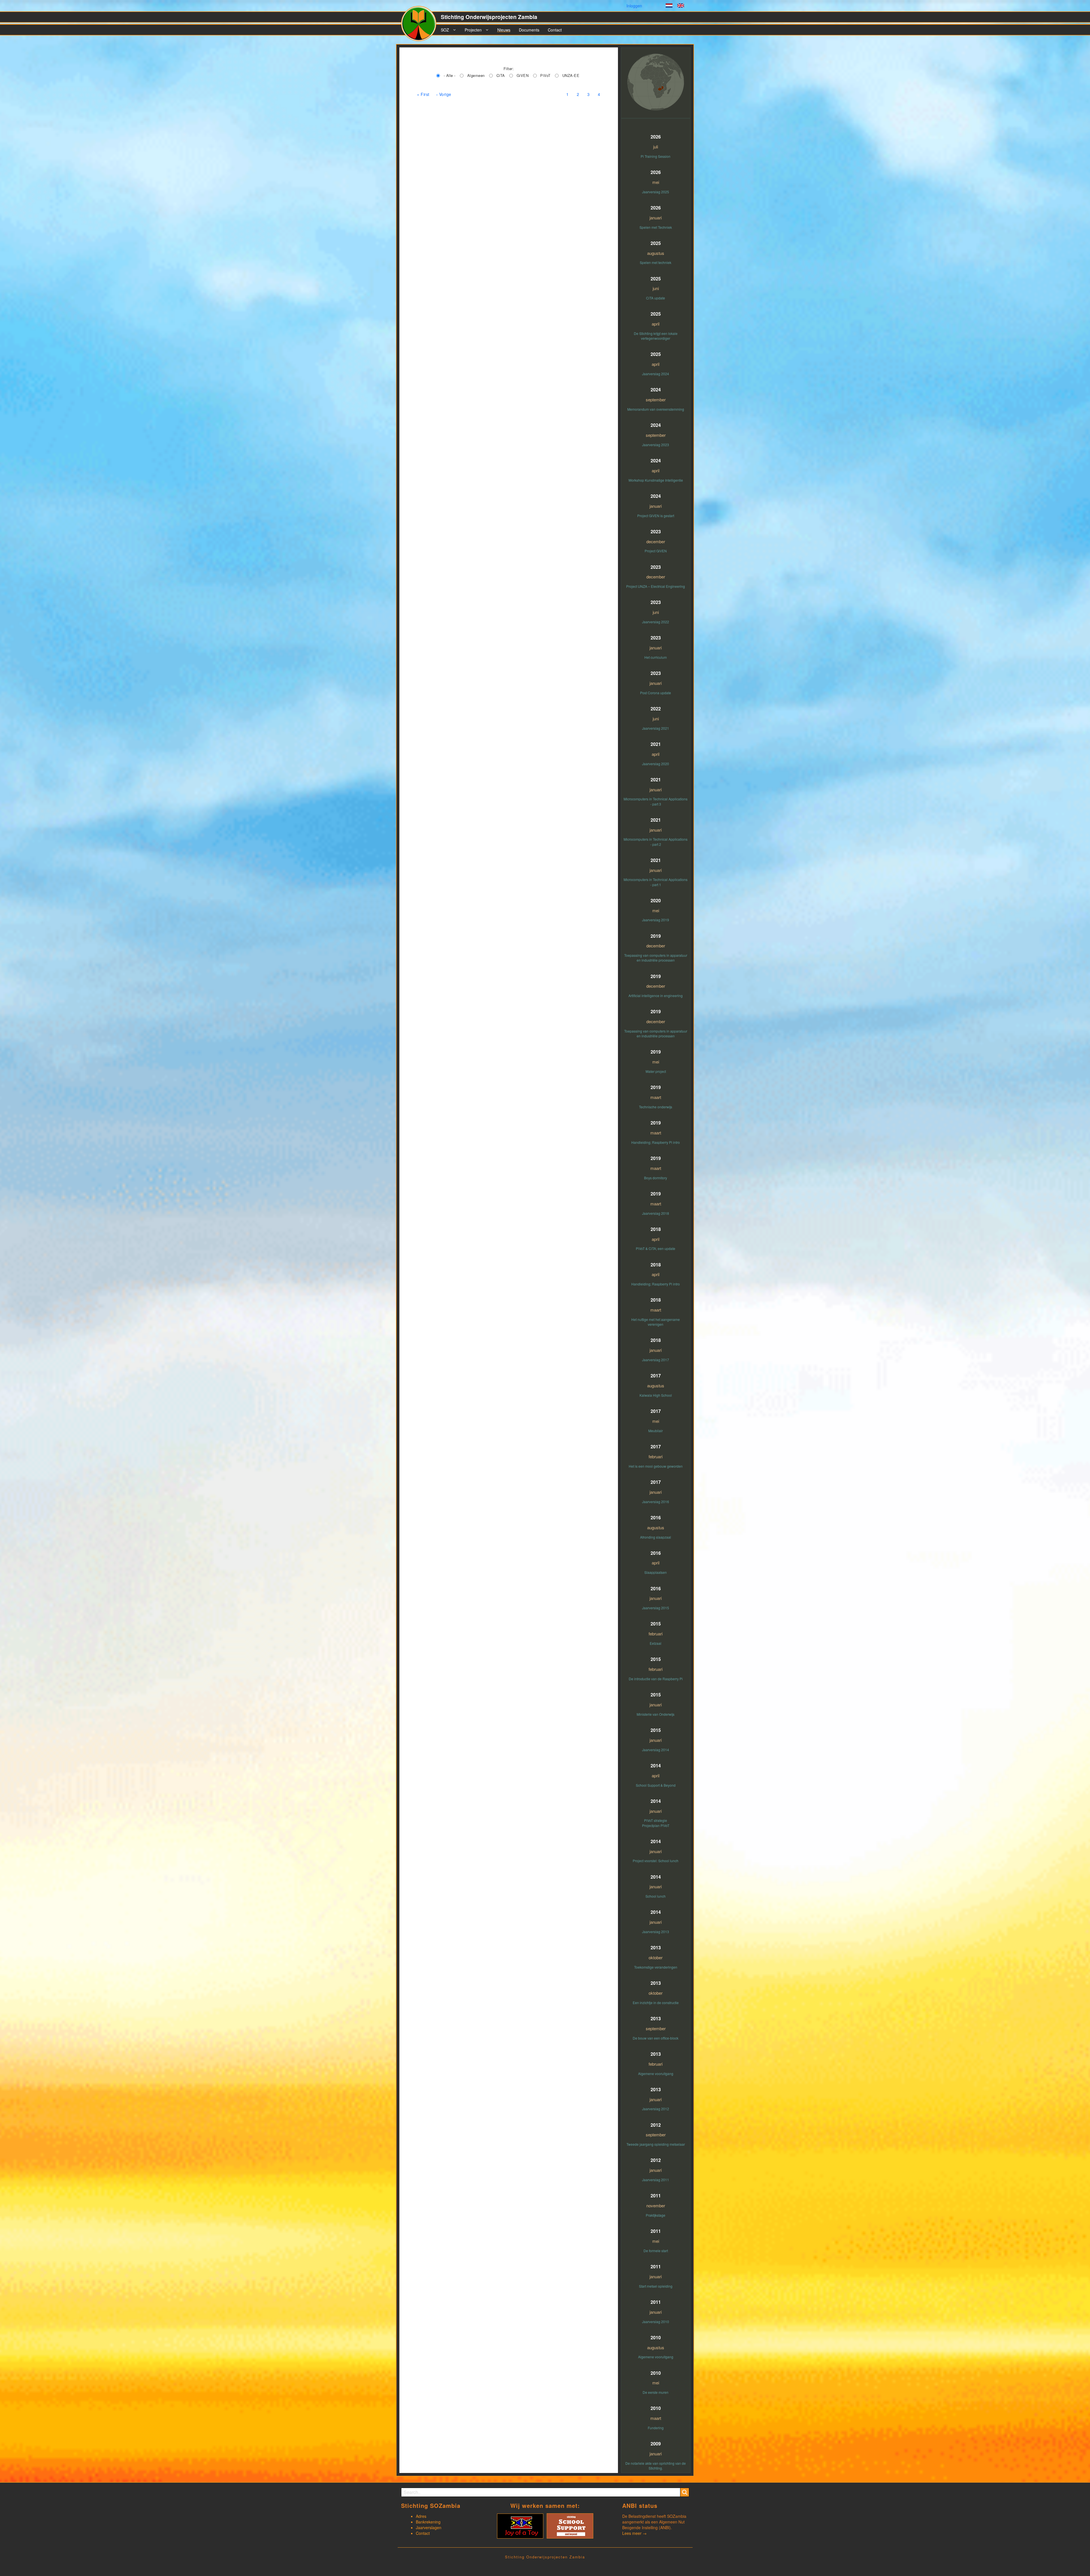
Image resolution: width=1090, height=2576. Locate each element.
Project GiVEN (656, 551)
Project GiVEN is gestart (656, 516)
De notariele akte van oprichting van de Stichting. (656, 2466)
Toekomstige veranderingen (656, 1967)
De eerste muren (656, 2392)
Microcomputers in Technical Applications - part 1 (656, 882)
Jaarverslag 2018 (656, 1213)
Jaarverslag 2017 (656, 1360)
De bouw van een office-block (656, 2038)
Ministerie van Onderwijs (656, 1714)
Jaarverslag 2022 (656, 622)
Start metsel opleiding (656, 2286)
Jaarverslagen (429, 2527)
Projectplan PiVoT (656, 1825)
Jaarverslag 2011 (656, 2180)
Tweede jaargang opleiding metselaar (656, 2144)
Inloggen (634, 6)
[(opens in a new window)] (520, 2525)
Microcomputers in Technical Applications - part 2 (656, 842)
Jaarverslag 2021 (656, 728)
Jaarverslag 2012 (656, 2109)
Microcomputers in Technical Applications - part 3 (656, 801)
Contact (555, 30)
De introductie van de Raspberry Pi (656, 1679)
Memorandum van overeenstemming (656, 409)
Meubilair (656, 1431)
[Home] (421, 26)
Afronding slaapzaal (656, 1537)
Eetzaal (656, 1643)
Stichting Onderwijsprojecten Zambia (489, 17)
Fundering (656, 2428)
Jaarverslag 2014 (656, 1750)
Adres (421, 2516)
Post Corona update (656, 693)
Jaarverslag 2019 (656, 920)
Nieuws (504, 30)
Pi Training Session (656, 156)
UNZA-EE (571, 75)
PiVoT (545, 75)
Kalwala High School (656, 1395)
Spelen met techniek (656, 262)
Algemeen (476, 75)
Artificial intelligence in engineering (656, 996)
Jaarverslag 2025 (656, 192)
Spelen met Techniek (656, 227)
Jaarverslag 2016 (656, 1502)
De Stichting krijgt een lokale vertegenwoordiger (656, 336)
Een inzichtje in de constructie (656, 2003)
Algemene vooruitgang (656, 2073)
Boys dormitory (656, 1178)
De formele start (656, 2251)
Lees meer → (634, 2533)
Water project (656, 1071)
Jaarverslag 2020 (656, 764)
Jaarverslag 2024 (656, 374)
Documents (529, 30)
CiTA (501, 75)
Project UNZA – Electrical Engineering (656, 586)
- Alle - (450, 75)
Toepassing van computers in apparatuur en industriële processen (656, 958)
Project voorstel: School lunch (656, 1861)
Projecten (473, 30)
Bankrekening (428, 2522)
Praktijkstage (656, 2215)
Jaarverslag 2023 (656, 445)
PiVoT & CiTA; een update (656, 1248)
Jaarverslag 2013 (656, 1932)
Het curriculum (656, 657)
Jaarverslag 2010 (656, 2322)
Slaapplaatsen (656, 1572)
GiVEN (523, 75)
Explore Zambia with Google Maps (656, 87)
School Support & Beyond (656, 1785)
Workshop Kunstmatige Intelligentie (656, 480)
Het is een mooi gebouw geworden (656, 1466)
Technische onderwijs (656, 1107)
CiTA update (656, 298)
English (681, 6)
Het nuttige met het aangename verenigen (656, 1322)
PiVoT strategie (656, 1820)
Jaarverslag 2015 (656, 1608)
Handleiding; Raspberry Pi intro (656, 1142)
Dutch (669, 6)
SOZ (445, 30)
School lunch (656, 1896)
